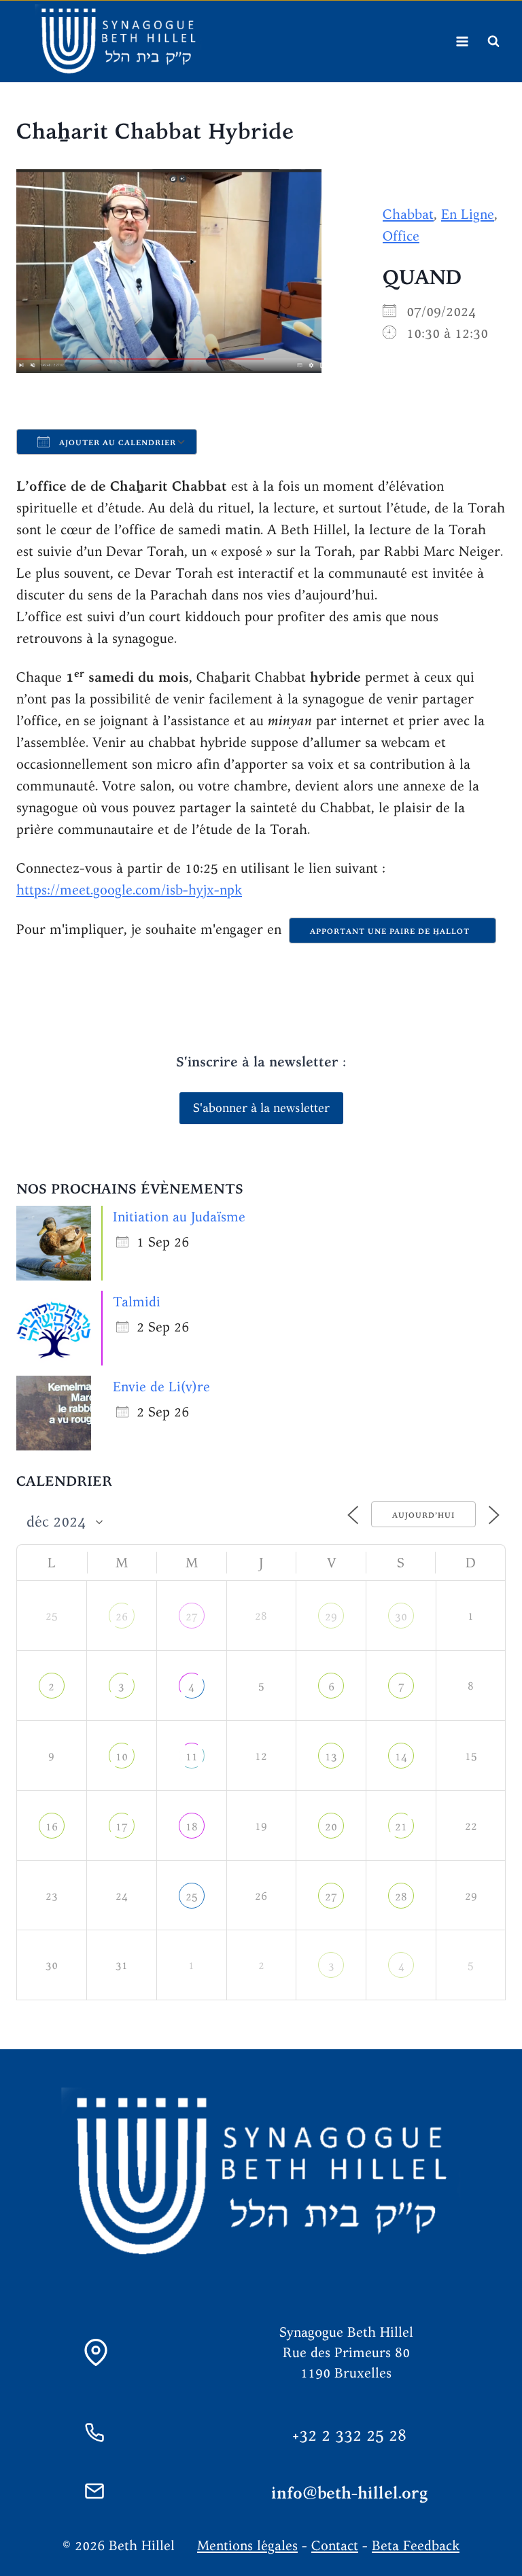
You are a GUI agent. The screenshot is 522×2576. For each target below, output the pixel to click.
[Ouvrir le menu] (462, 41)
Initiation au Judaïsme (179, 1216)
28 (401, 1897)
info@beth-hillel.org (350, 2493)
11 (192, 1757)
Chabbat (408, 214)
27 (192, 1617)
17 (122, 1827)
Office (401, 236)
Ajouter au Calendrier (116, 442)
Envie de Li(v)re (161, 1386)
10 (122, 1757)
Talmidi (137, 1301)
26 (122, 1617)
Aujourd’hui (423, 1515)
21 (401, 1827)
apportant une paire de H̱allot (393, 931)
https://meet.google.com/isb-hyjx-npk (129, 889)
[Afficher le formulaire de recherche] (493, 41)
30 (401, 1617)
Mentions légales (247, 2545)
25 (192, 1897)
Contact (335, 2545)
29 (331, 1617)
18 (192, 1827)
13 (331, 1757)
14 (401, 1757)
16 (52, 1827)
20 (331, 1827)
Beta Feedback (416, 2545)
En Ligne (468, 214)
